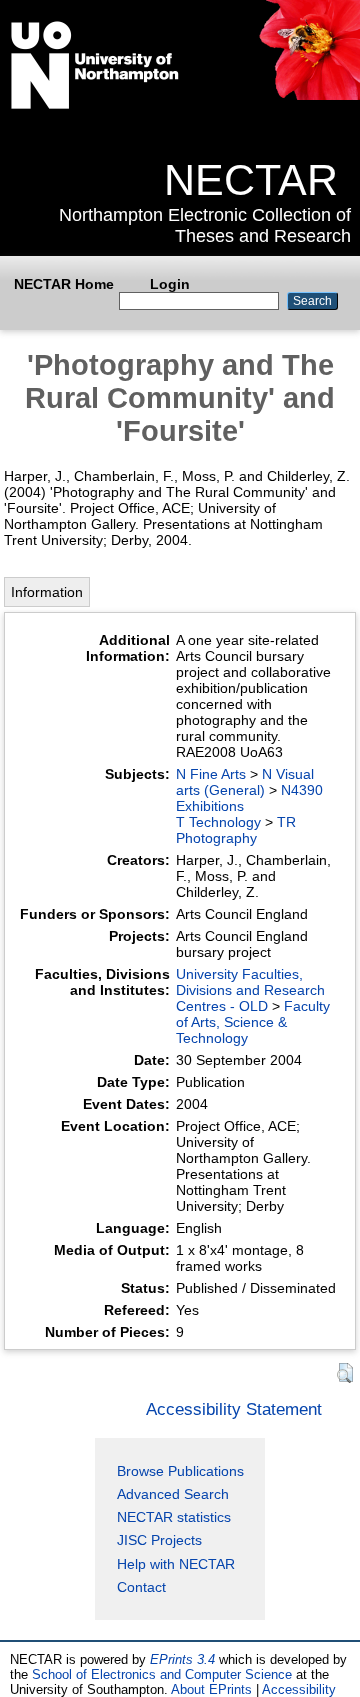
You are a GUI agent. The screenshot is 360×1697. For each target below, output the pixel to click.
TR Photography (236, 830)
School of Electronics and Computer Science (162, 1674)
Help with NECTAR (176, 1564)
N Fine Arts (211, 774)
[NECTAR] (308, 95)
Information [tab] (47, 592)
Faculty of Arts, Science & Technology (253, 1022)
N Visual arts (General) (245, 782)
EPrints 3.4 (182, 1659)
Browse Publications (180, 1471)
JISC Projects (159, 1540)
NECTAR (251, 180)
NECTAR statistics (174, 1517)
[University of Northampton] (95, 105)
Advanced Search (173, 1494)
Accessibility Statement (234, 1409)
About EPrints (211, 1689)
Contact (141, 1587)
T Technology (218, 822)
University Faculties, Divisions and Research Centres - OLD (250, 990)
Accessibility (299, 1689)
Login (170, 284)
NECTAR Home (64, 284)
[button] (345, 1373)
